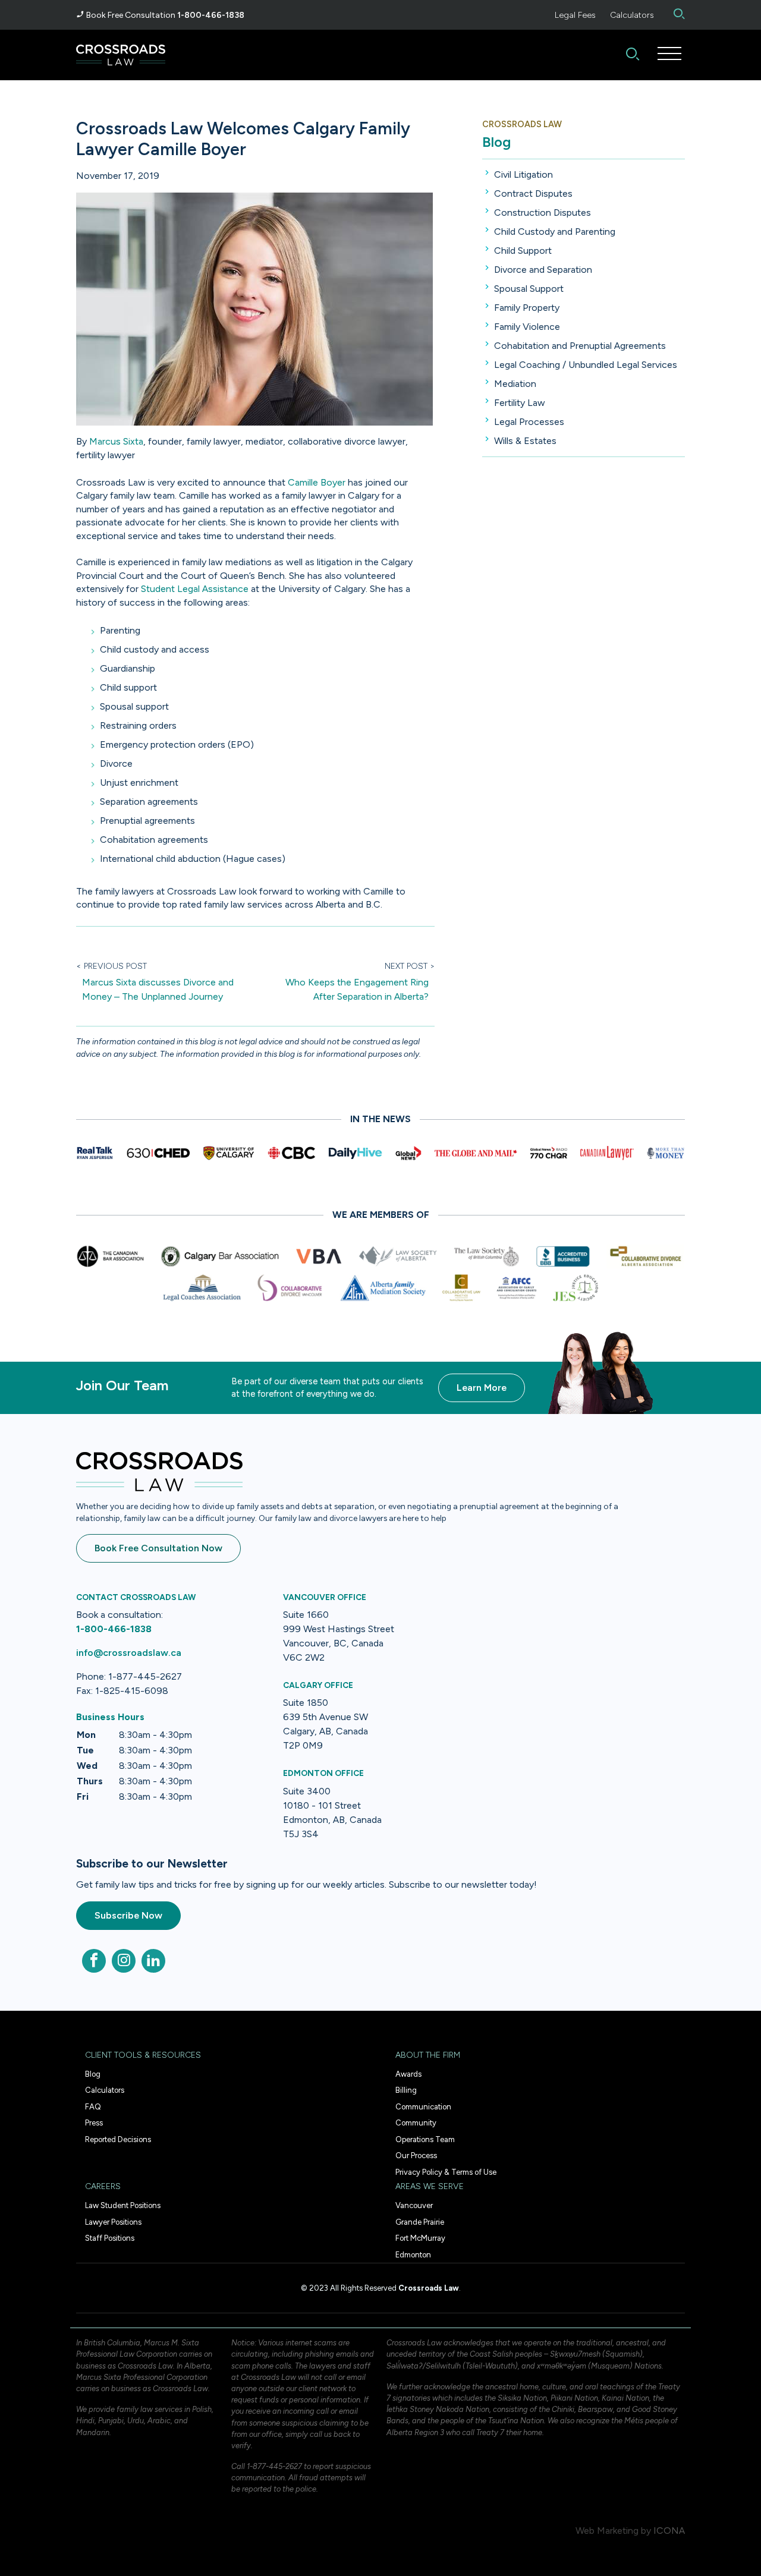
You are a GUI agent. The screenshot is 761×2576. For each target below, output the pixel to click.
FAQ (93, 2107)
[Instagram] (124, 1961)
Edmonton (413, 2255)
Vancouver (414, 2205)
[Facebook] (94, 1961)
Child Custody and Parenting (555, 232)
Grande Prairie (420, 2222)
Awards (408, 2074)
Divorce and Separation (543, 270)
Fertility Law (520, 403)
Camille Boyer (317, 482)
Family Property (527, 308)
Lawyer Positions (113, 2222)
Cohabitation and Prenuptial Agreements (580, 346)
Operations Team (425, 2139)
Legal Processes (529, 422)
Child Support (523, 251)
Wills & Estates (525, 441)
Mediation (515, 384)
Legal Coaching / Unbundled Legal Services (586, 365)
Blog (496, 142)
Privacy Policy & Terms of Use (446, 2172)
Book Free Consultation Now (158, 1548)
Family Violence (527, 327)
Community (416, 2123)
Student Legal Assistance (195, 589)
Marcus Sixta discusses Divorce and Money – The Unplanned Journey (158, 989)
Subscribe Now (128, 1915)
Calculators (632, 15)
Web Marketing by (613, 2531)
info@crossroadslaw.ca (129, 1653)
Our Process (416, 2155)
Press (94, 2123)
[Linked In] (153, 1961)
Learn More (482, 1388)
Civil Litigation (523, 174)
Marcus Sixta (116, 441)
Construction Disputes (543, 212)
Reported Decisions (118, 2139)
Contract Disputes (533, 193)
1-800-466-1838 (211, 15)
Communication (423, 2107)
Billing (406, 2090)
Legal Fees (575, 15)
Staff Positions (110, 2238)
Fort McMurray (420, 2238)
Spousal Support (529, 289)
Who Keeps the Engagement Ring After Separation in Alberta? (357, 989)
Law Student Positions (123, 2205)
